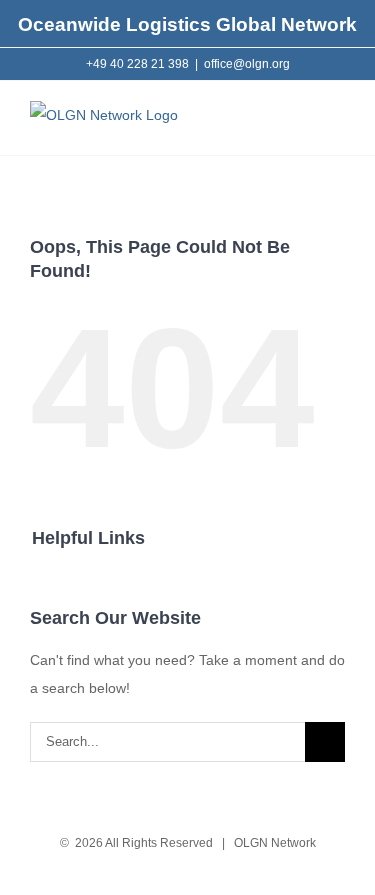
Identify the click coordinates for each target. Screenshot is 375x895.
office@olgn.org (247, 64)
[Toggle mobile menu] (337, 124)
